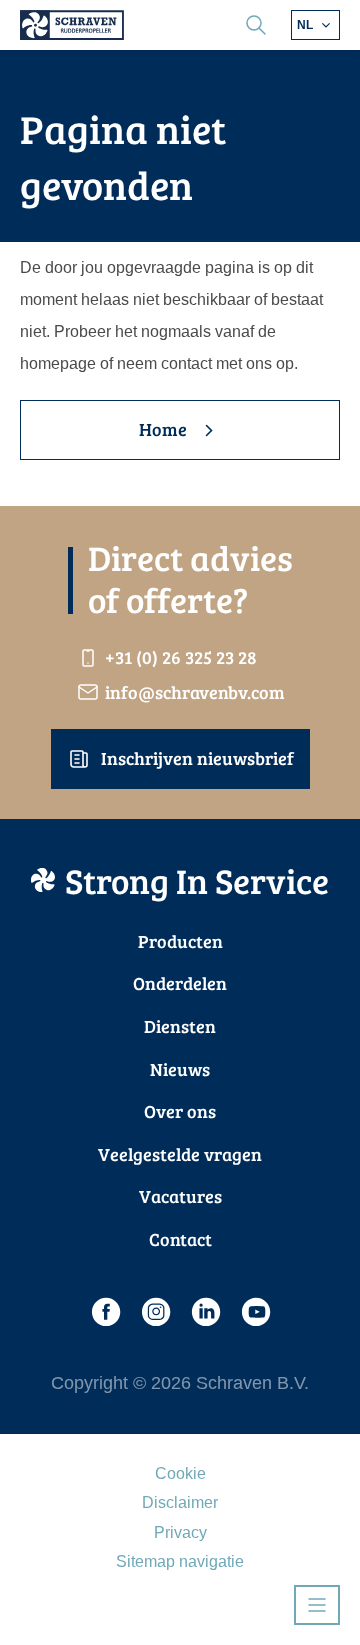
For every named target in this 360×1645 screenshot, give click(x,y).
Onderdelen (180, 983)
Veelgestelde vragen (180, 1154)
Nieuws (180, 1069)
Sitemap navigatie (180, 1561)
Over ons (180, 1111)
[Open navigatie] (317, 1605)
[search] (256, 25)
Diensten (180, 1026)
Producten (180, 941)
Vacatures (180, 1196)
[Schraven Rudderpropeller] (72, 25)
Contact (180, 1239)
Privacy (180, 1532)
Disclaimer (180, 1502)
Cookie (180, 1473)
